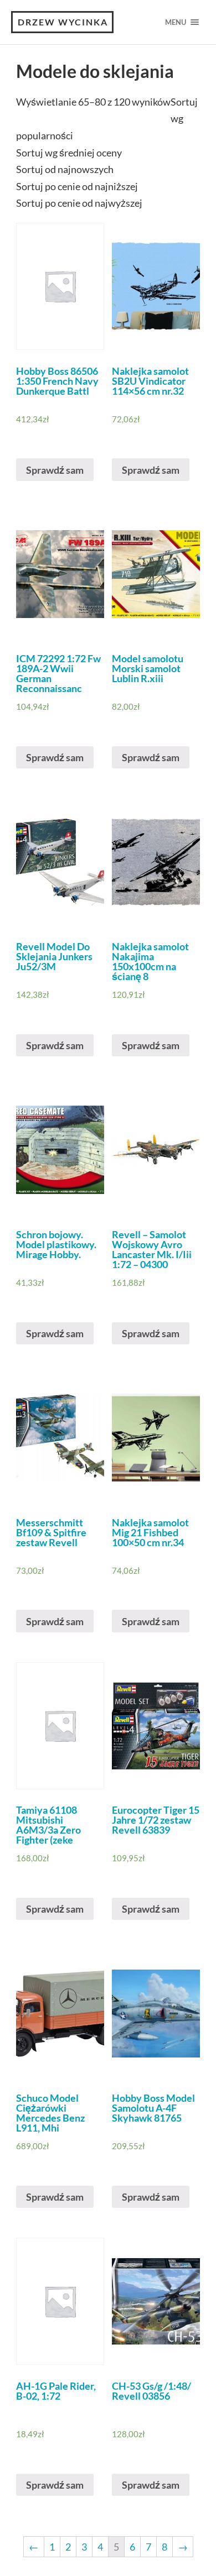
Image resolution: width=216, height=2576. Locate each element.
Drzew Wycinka (63, 22)
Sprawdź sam (55, 470)
